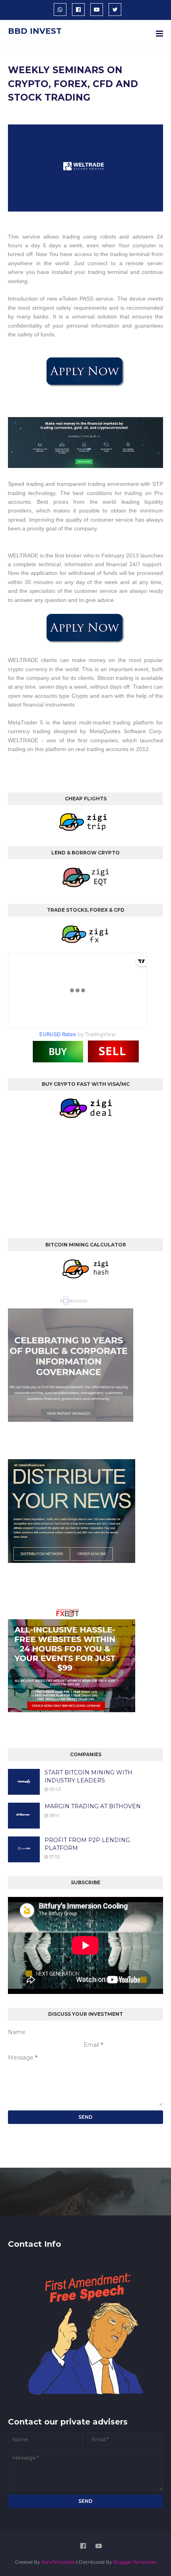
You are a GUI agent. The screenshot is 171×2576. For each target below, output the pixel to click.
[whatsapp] (60, 10)
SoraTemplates (58, 2562)
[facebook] (78, 10)
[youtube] (97, 10)
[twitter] (115, 10)
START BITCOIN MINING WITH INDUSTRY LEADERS (88, 1776)
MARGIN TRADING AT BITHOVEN (93, 1806)
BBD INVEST (35, 31)
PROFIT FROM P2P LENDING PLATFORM (87, 1844)
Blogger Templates (135, 2562)
